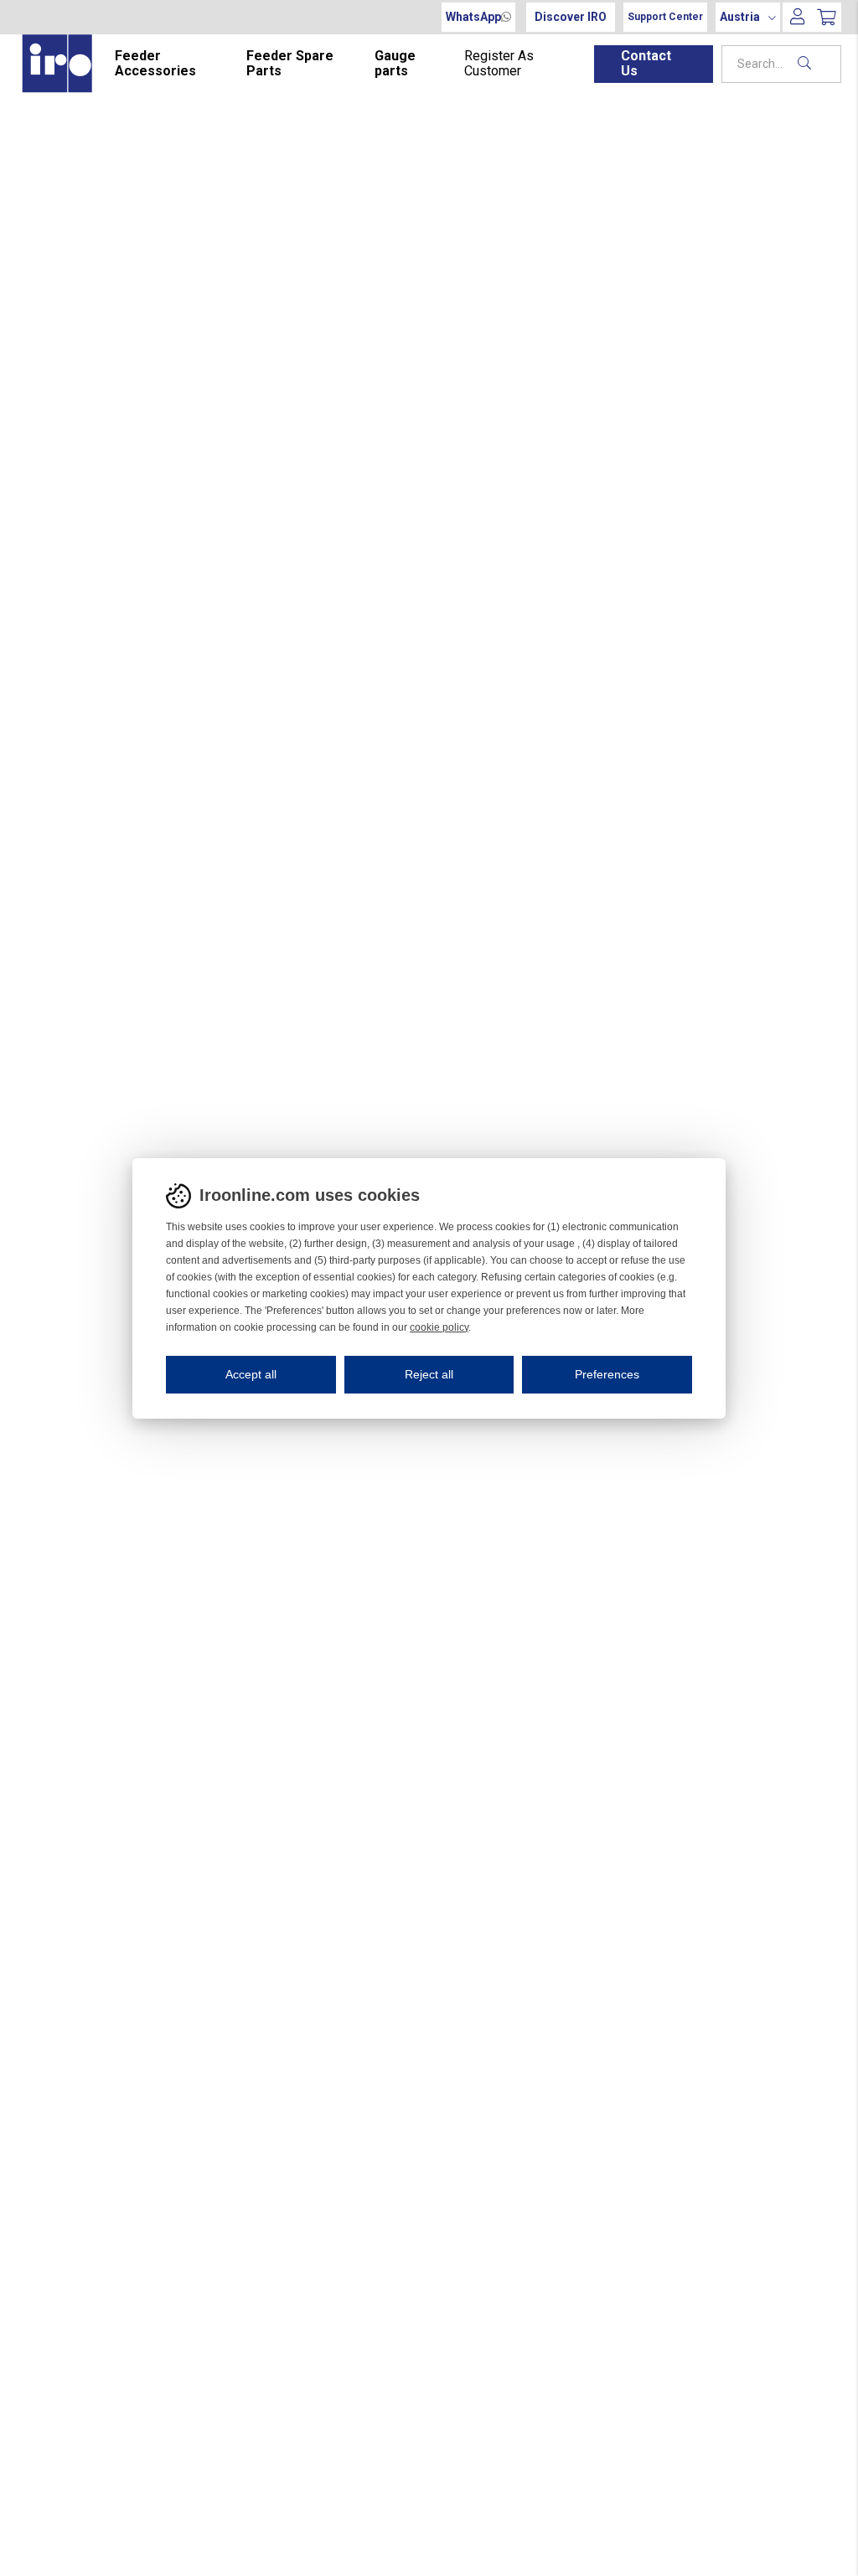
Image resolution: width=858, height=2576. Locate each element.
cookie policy (439, 1327)
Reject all (429, 1374)
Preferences (607, 1374)
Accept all (251, 1374)
